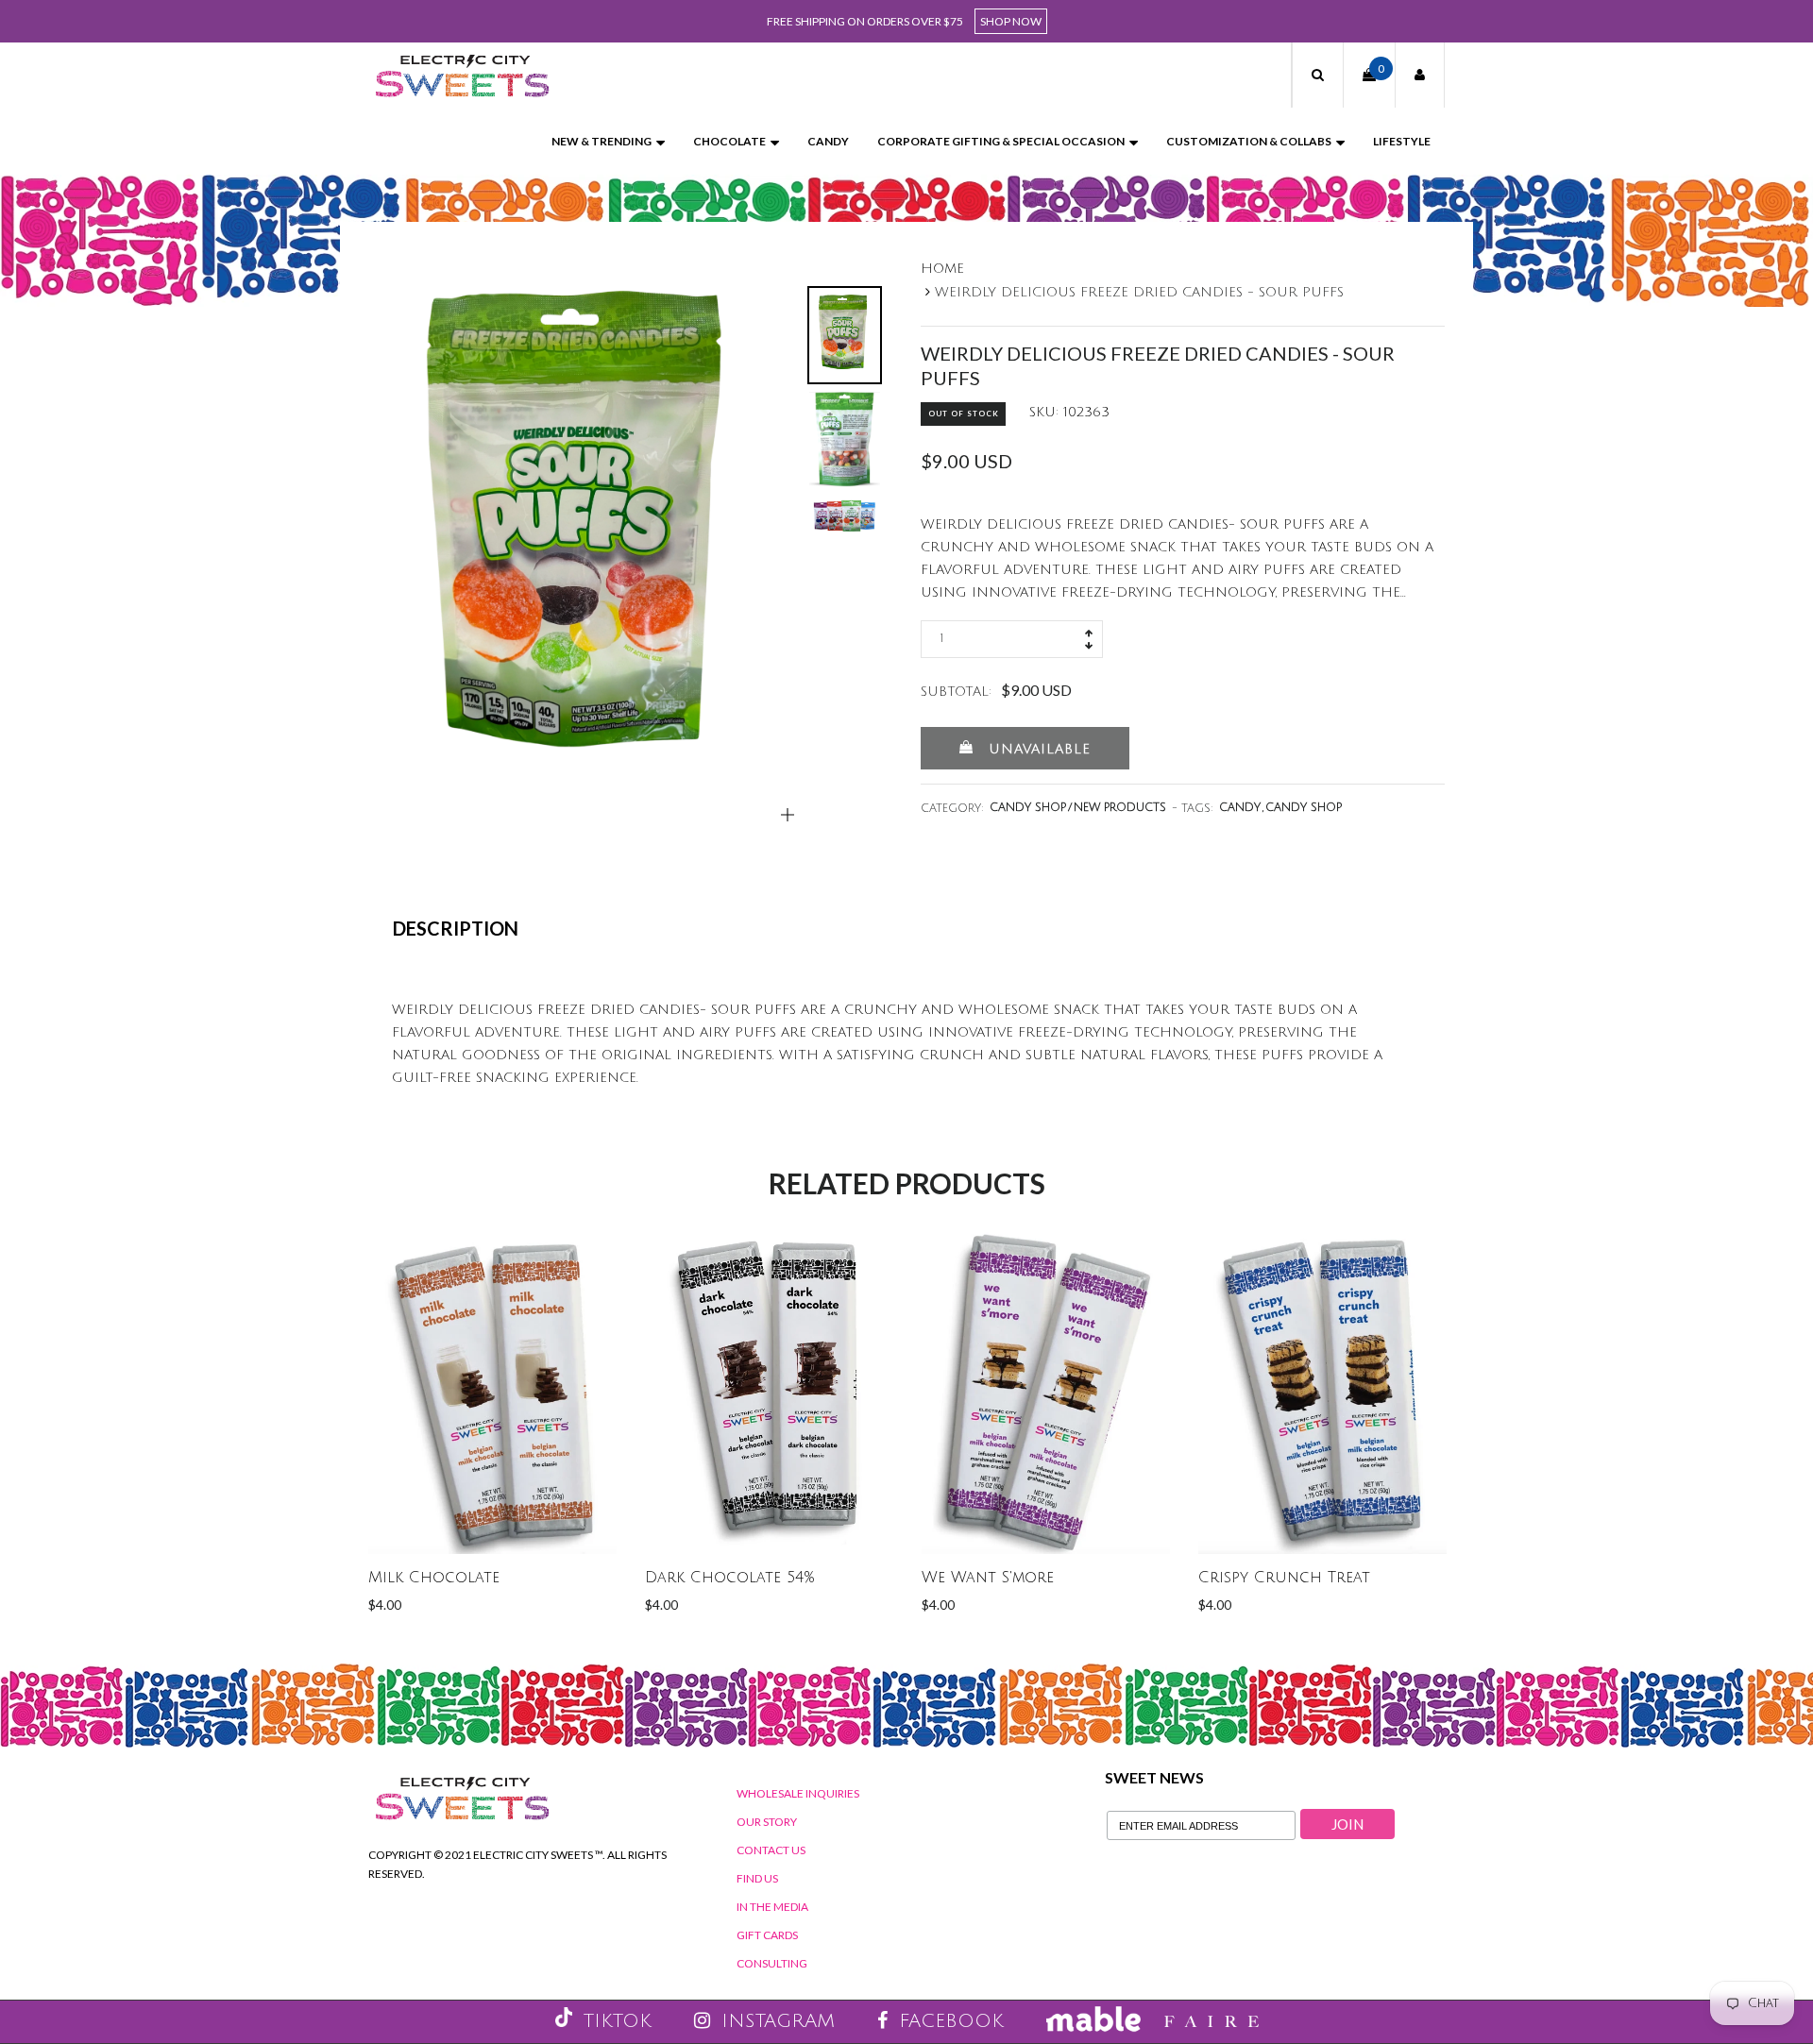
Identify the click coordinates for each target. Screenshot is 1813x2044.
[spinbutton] (1012, 639)
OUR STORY (767, 1822)
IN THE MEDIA (772, 1907)
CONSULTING (772, 1963)
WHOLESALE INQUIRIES (798, 1793)
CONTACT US (771, 1850)
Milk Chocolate (434, 1578)
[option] (585, 539)
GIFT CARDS (767, 1935)
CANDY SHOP (1304, 808)
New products (1120, 808)
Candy (828, 141)
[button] (1318, 75)
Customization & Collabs (1249, 141)
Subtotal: (956, 692)
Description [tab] (456, 928)
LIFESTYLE (1402, 141)
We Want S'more (988, 1578)
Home (942, 269)
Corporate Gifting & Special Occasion (1001, 141)
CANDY (1240, 808)
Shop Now (1011, 21)
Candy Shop (1028, 808)
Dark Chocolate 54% (730, 1578)
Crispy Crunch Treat (1284, 1578)
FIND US (757, 1878)
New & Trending (602, 141)
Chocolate (729, 141)
